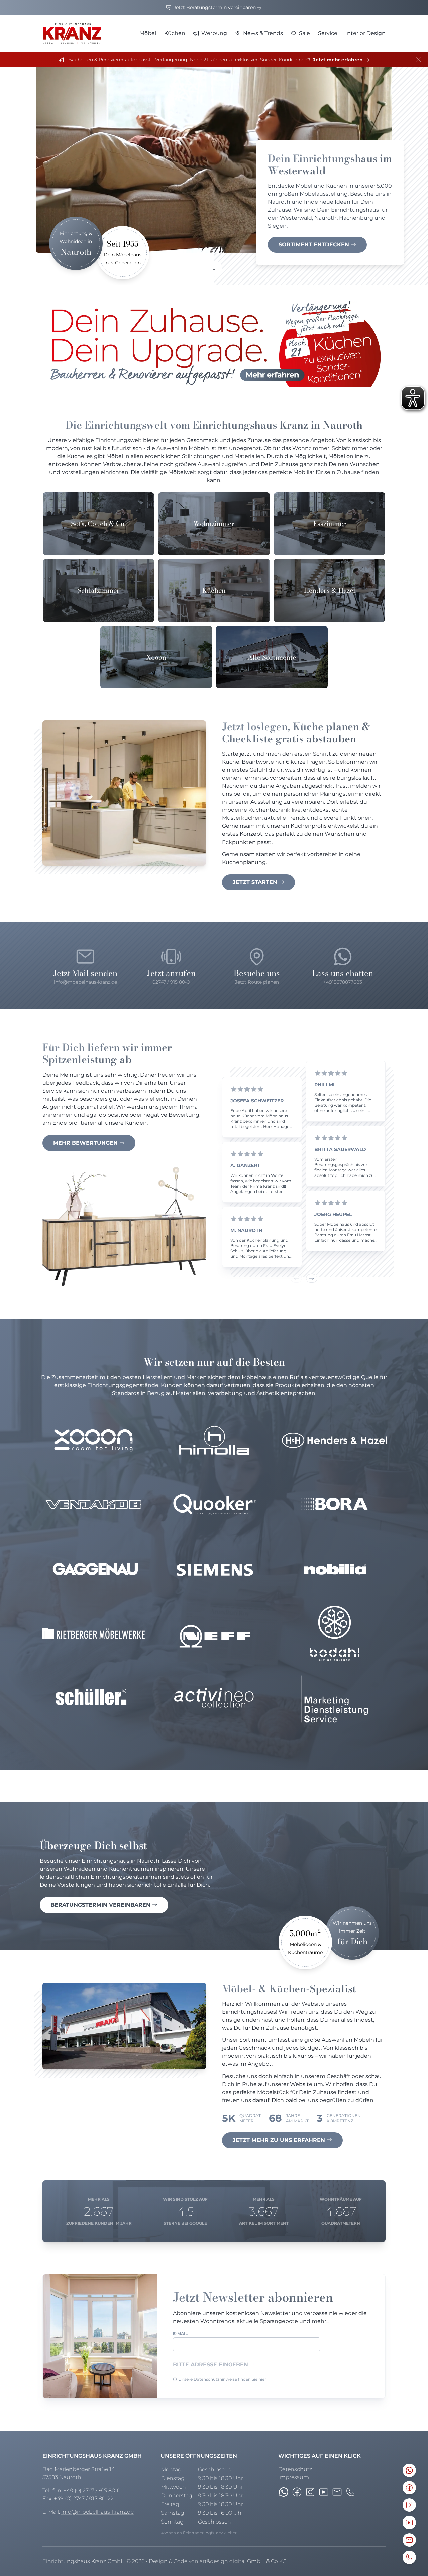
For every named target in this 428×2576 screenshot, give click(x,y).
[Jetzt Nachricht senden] (284, 2492)
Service (328, 33)
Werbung (214, 33)
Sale (304, 33)
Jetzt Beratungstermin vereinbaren (215, 7)
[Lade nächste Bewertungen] (312, 1278)
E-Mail (180, 2333)
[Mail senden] (337, 2492)
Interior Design (365, 33)
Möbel (148, 33)
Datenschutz (295, 2469)
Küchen (175, 33)
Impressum (294, 2477)
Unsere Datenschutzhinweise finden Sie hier (222, 2379)
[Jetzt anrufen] (350, 2492)
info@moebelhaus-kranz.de (97, 2512)
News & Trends (263, 33)
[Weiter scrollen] (214, 269)
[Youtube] (324, 2492)
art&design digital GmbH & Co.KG (243, 2561)
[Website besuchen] (93, 1440)
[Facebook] (297, 2492)
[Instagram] (310, 2492)
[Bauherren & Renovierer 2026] (214, 344)
